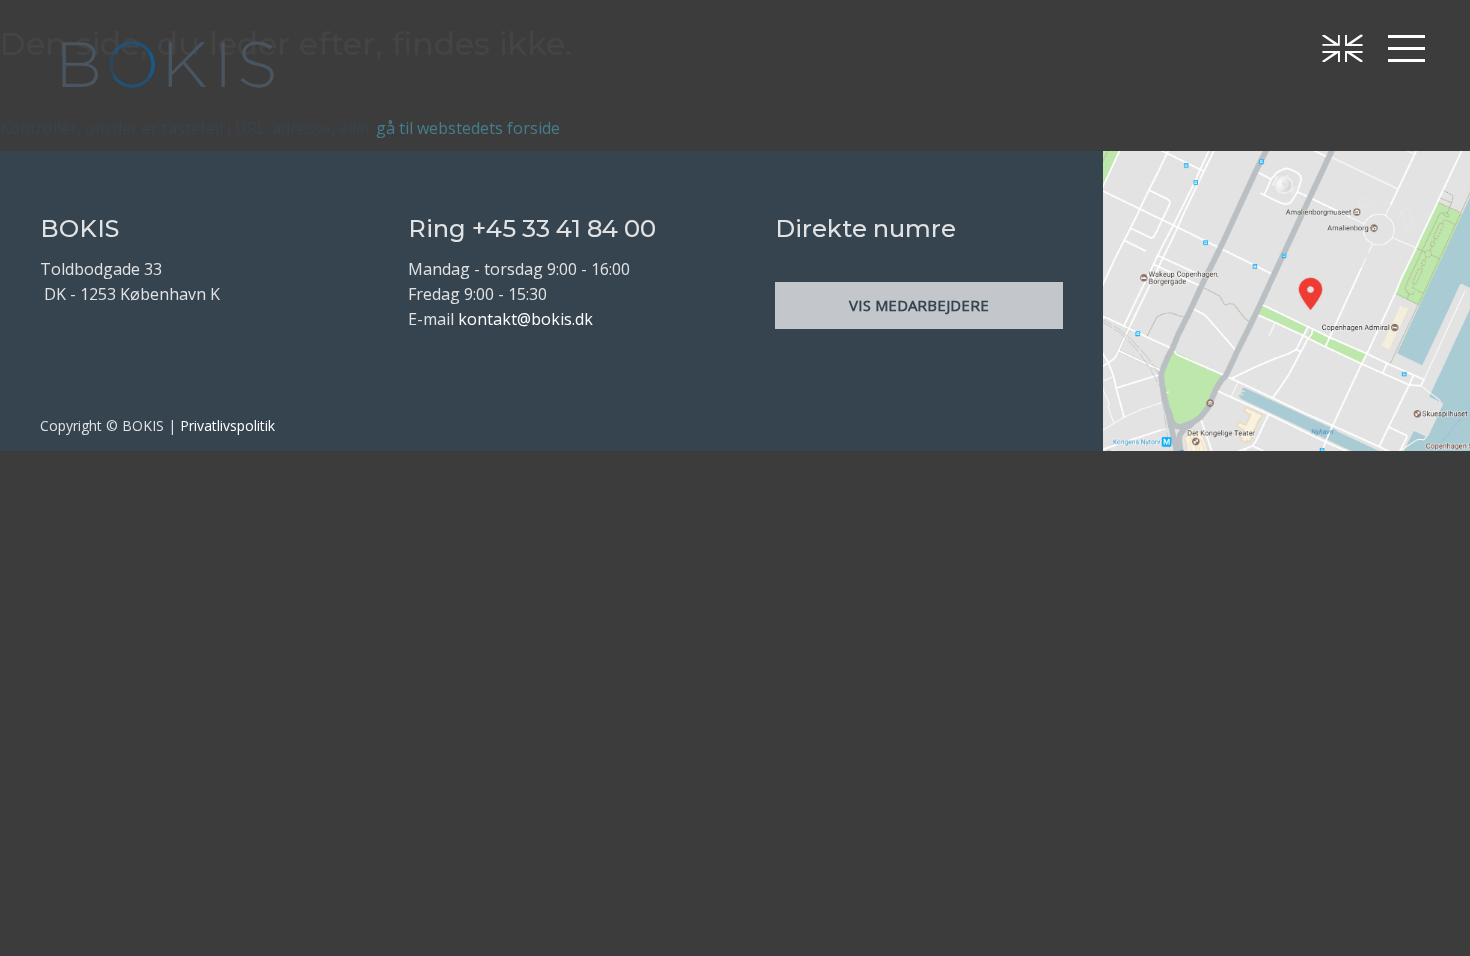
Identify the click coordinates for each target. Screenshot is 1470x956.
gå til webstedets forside (468, 128)
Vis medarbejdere (919, 305)
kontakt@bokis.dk (525, 319)
